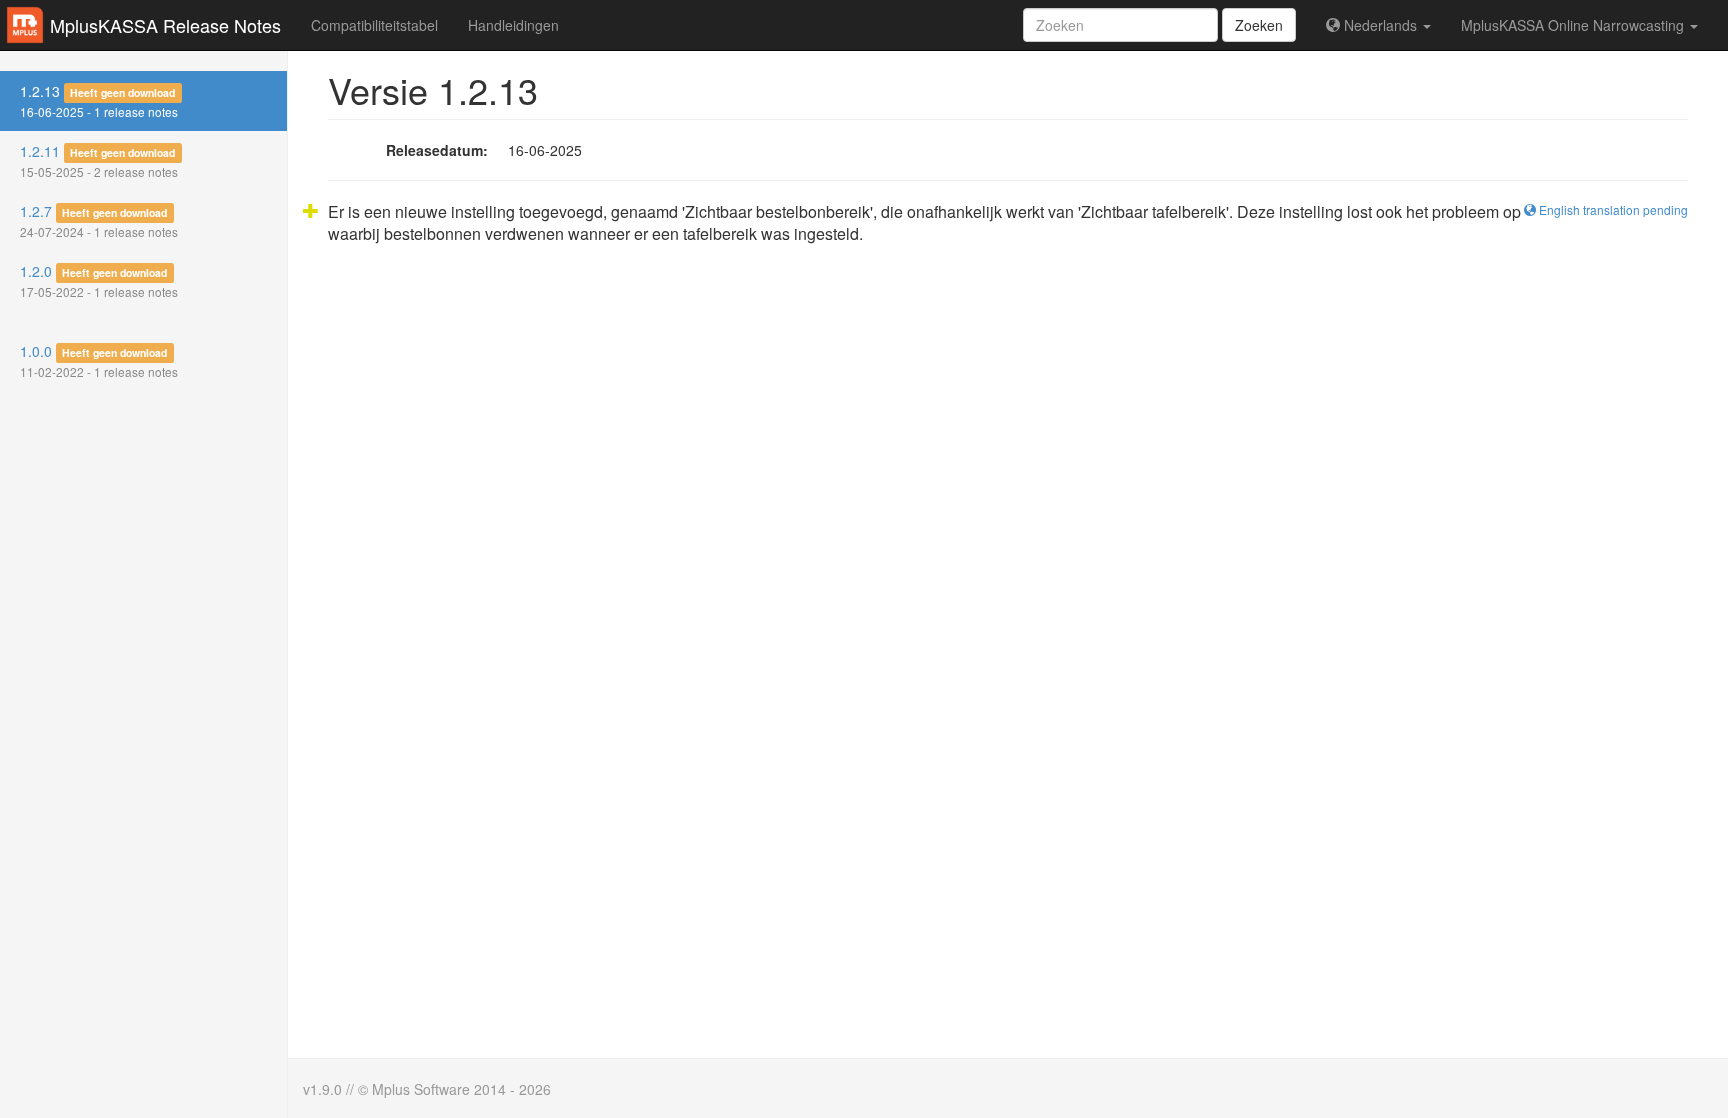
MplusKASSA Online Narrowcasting (1574, 25)
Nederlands (1380, 25)
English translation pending (1612, 209)
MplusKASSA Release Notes (165, 25)
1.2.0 (99, 280)
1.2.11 (99, 160)
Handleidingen (513, 25)
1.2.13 (99, 100)
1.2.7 (99, 220)
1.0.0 (99, 360)
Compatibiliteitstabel (374, 25)
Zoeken (1259, 25)
